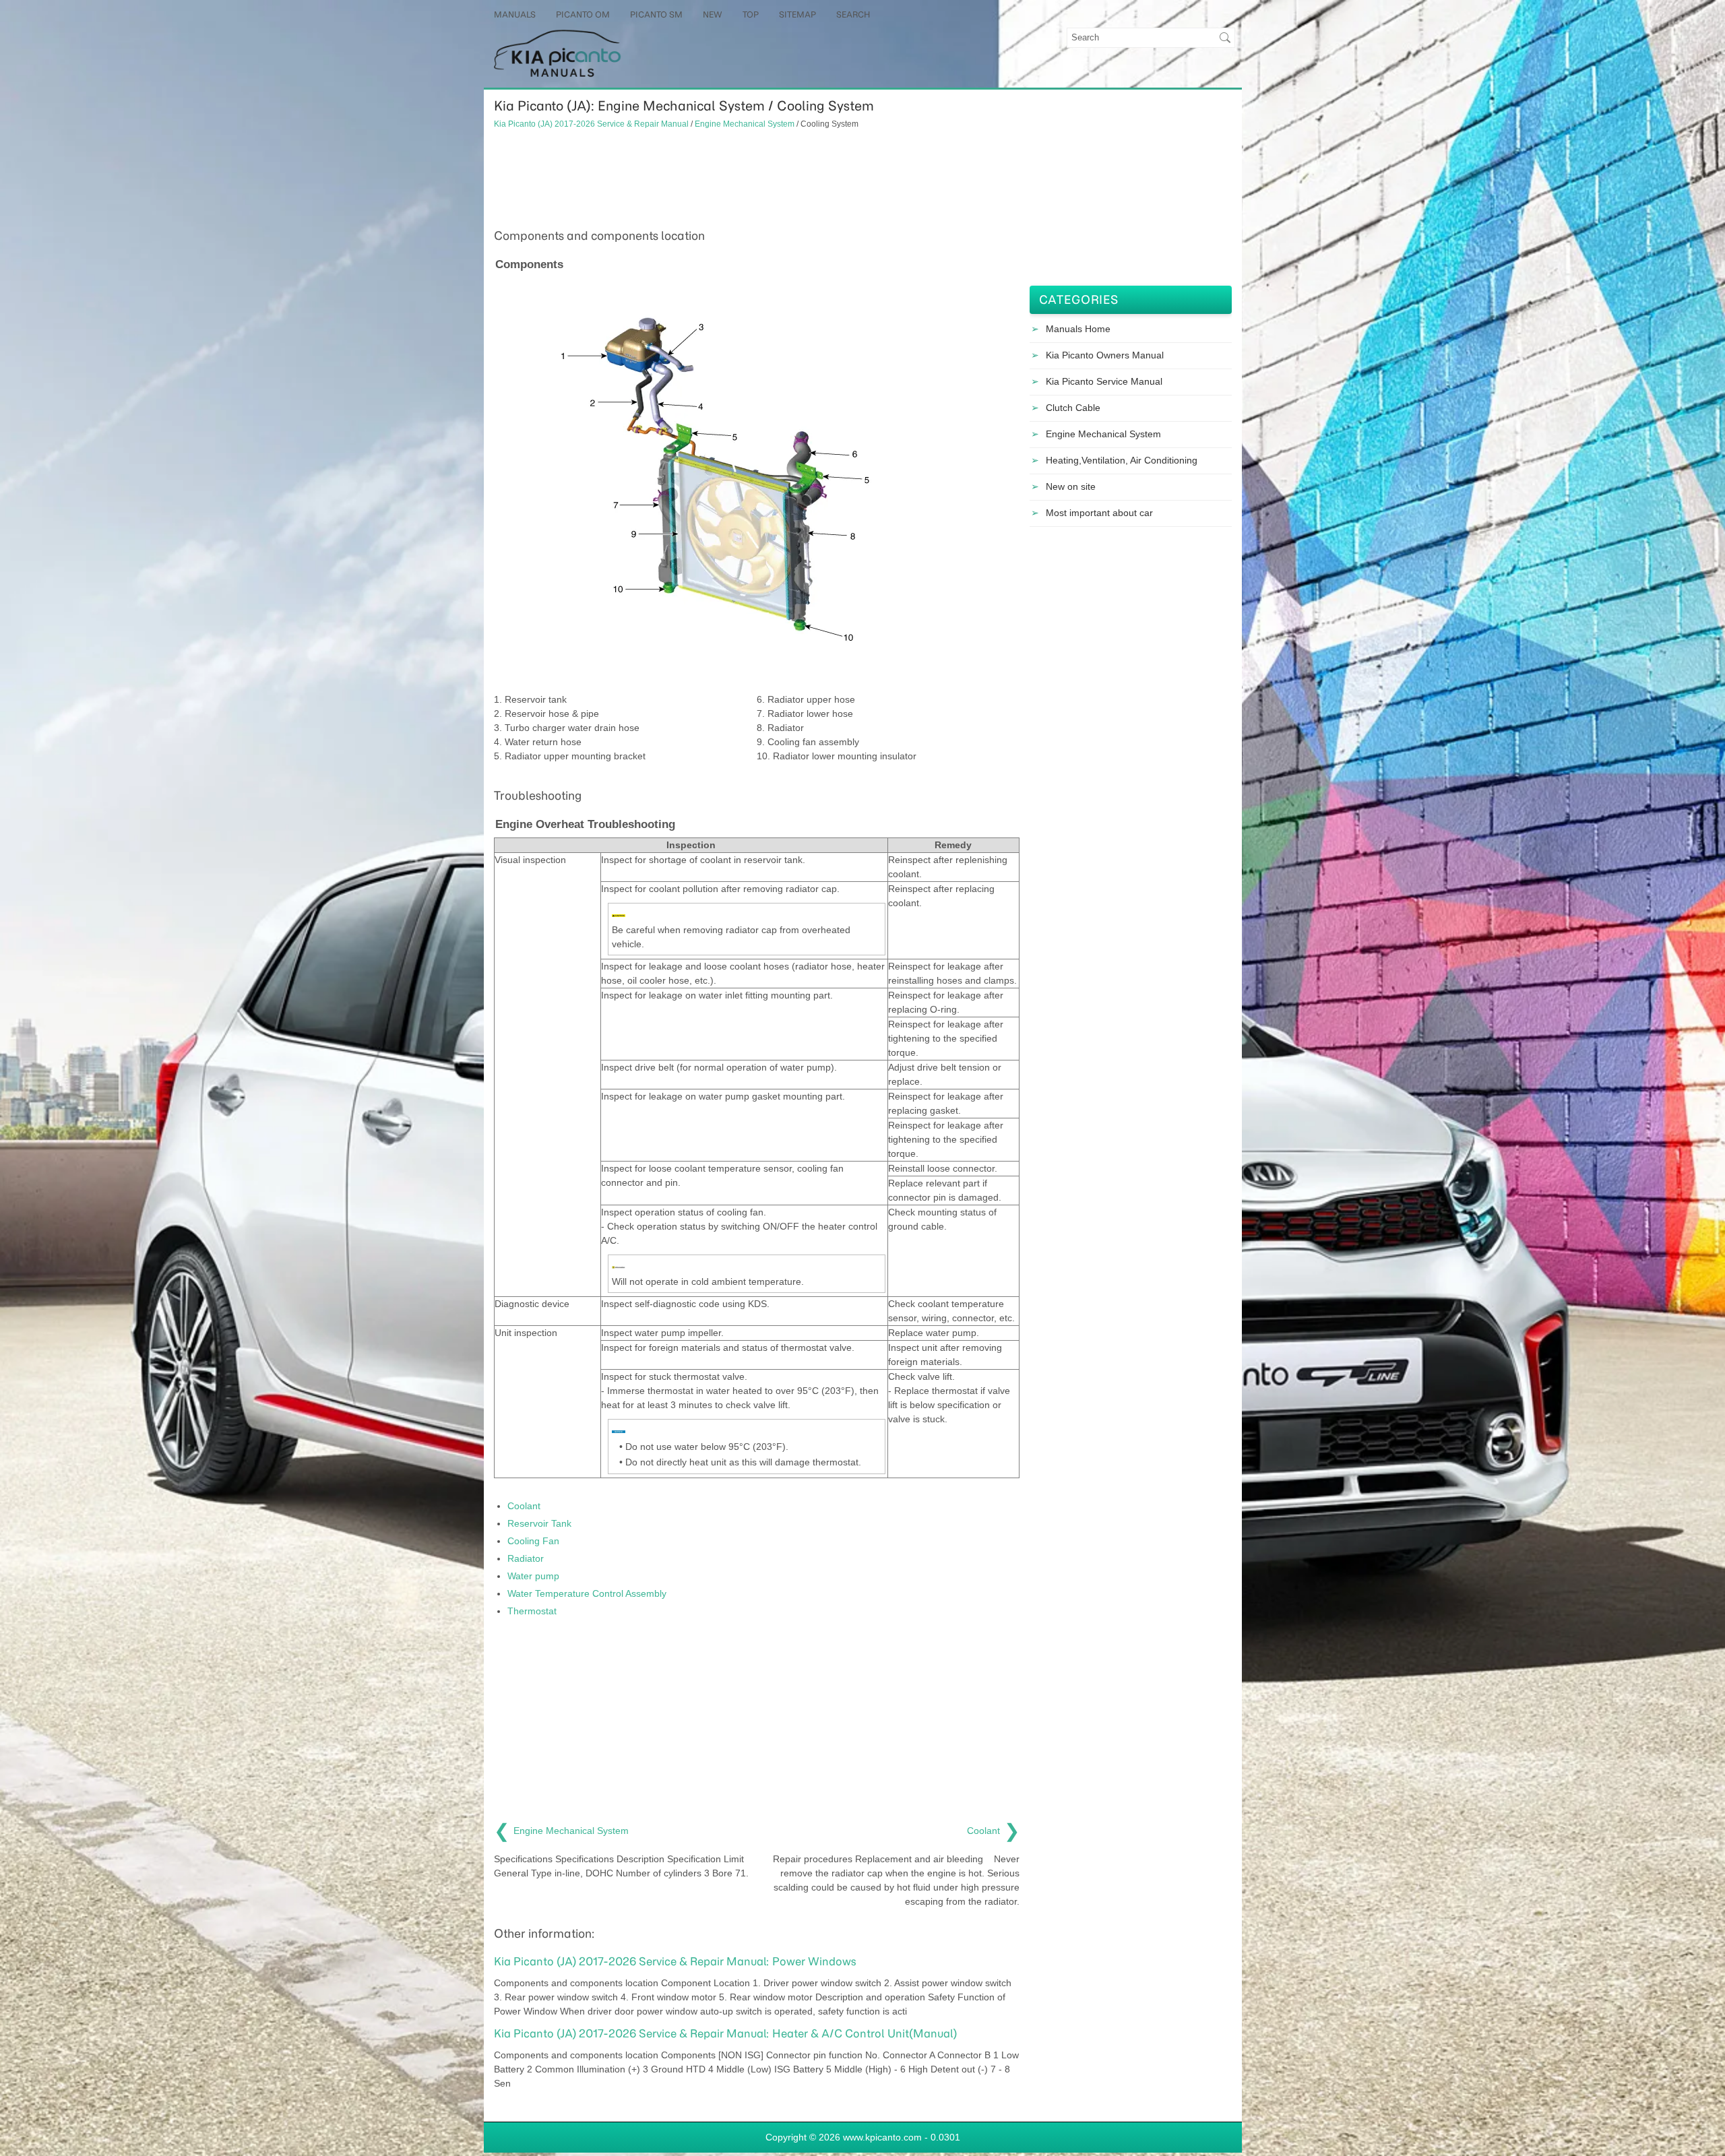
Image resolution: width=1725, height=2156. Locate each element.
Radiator (526, 1558)
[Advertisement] (757, 177)
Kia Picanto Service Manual (1104, 381)
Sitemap (797, 14)
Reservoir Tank (539, 1523)
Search (853, 14)
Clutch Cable (1073, 408)
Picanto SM (656, 14)
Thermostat (532, 1611)
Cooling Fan (533, 1541)
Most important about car (1099, 513)
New (713, 14)
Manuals (515, 14)
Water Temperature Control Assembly (587, 1593)
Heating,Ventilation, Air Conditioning (1122, 460)
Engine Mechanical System (745, 124)
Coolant (524, 1506)
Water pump (533, 1576)
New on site (1071, 486)
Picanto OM (583, 14)
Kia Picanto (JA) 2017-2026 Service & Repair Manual (591, 124)
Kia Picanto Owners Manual (1105, 355)
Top (751, 14)
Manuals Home (1078, 329)
